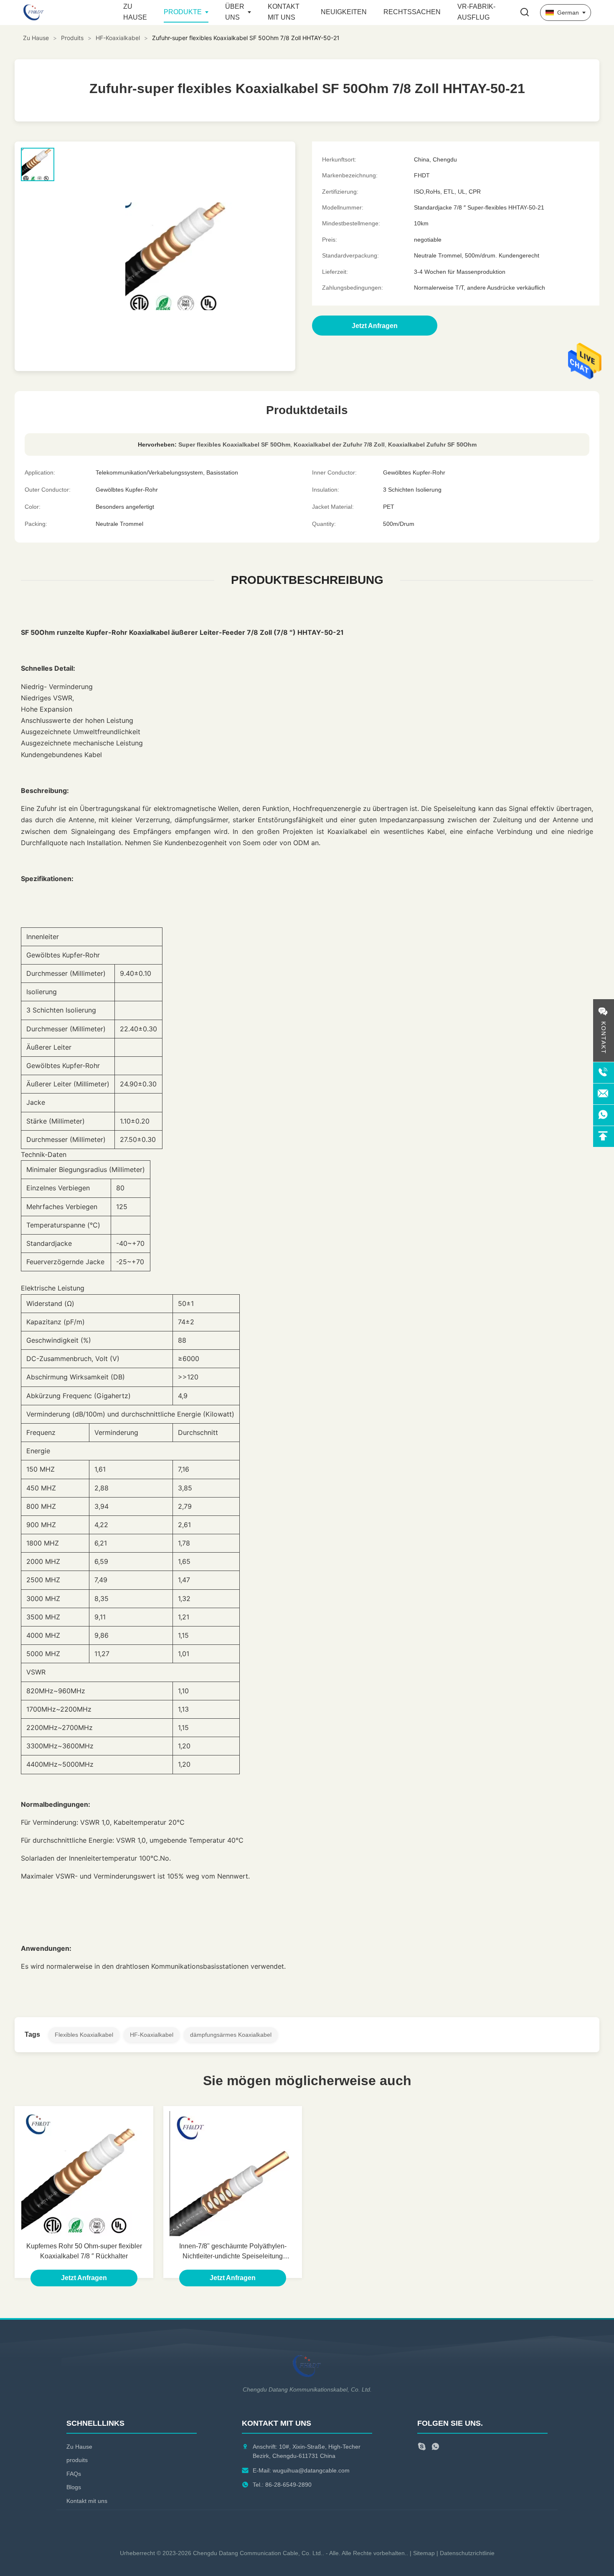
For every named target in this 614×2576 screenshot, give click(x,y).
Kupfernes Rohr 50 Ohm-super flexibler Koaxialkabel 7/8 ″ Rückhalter (84, 2251)
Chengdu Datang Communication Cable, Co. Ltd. (258, 2553)
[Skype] (422, 2448)
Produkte (183, 12)
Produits (72, 38)
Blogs (74, 2487)
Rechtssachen (412, 12)
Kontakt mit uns (87, 2501)
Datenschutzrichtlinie (467, 2553)
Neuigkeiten (344, 12)
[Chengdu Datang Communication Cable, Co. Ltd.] (69, 13)
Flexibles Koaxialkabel (84, 2035)
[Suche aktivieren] (525, 13)
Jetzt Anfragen (84, 2278)
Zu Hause (36, 38)
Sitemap (424, 2553)
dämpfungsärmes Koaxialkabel (231, 2035)
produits (77, 2460)
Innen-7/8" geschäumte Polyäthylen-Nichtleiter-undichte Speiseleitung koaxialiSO (233, 2252)
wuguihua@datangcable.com (311, 2470)
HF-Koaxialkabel (118, 38)
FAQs (74, 2474)
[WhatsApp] (435, 2448)
